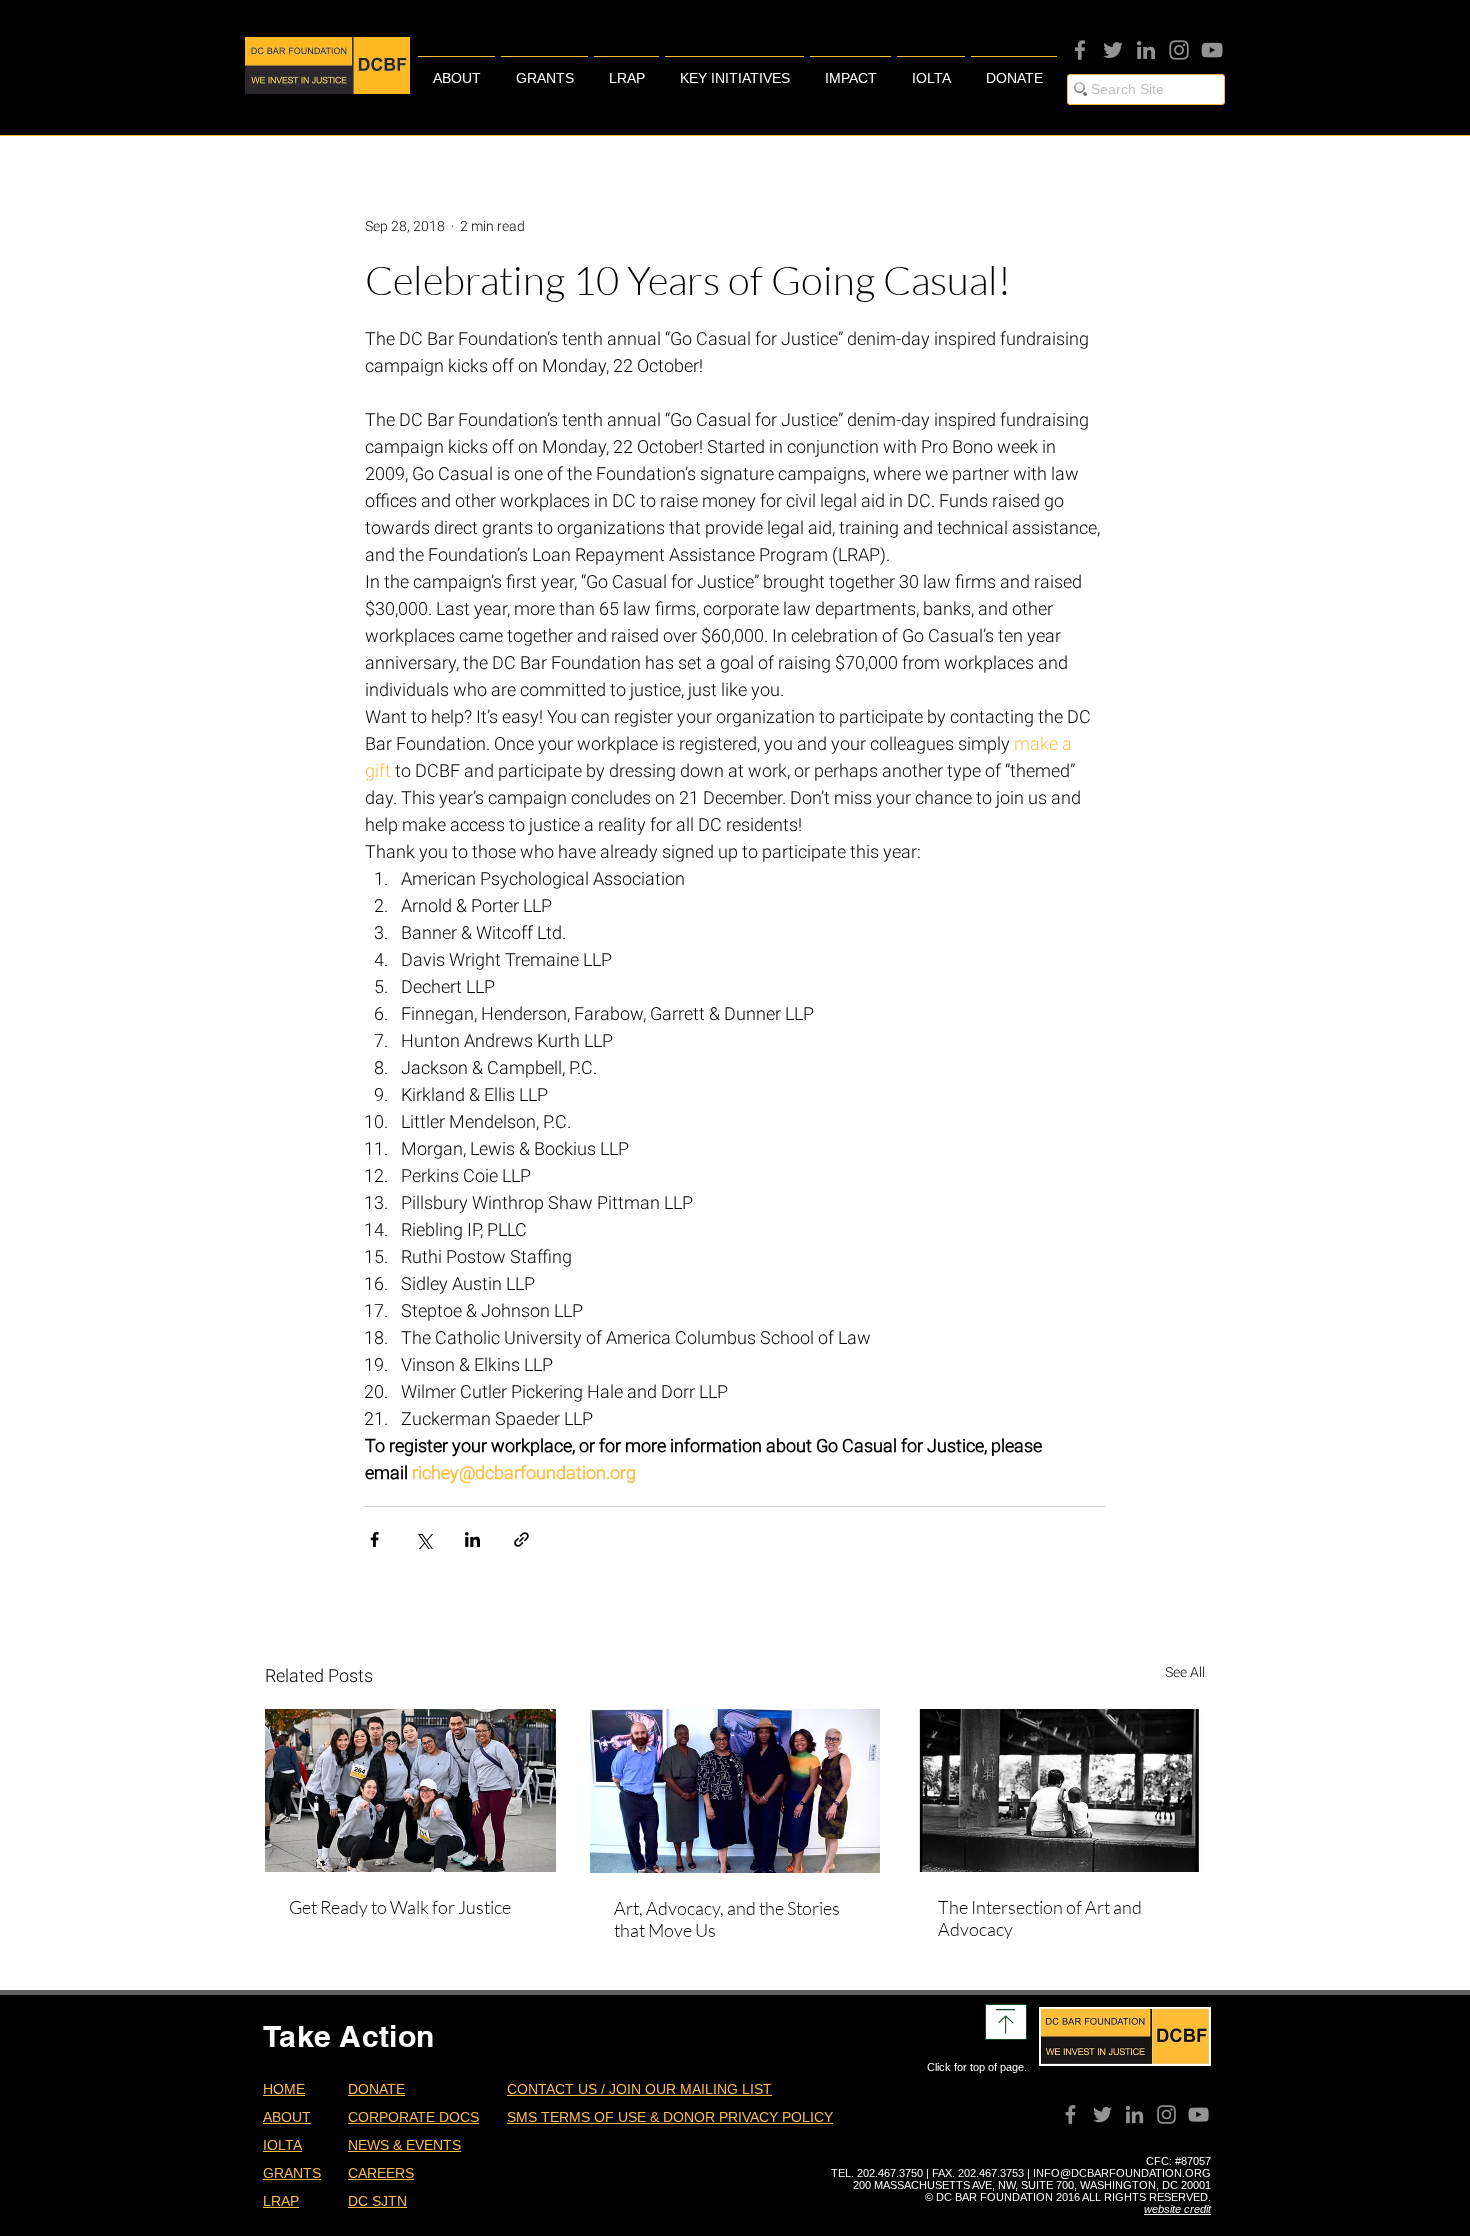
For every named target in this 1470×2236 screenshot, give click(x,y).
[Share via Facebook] (374, 1539)
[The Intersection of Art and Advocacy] (1059, 1790)
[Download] (1006, 2022)
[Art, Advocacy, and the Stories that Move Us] (735, 1791)
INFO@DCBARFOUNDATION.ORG (1122, 2173)
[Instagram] (1179, 50)
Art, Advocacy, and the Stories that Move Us (727, 1919)
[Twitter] (1113, 50)
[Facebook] (1080, 50)
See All (1185, 1672)
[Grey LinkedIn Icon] (1146, 50)
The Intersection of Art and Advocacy (1040, 1918)
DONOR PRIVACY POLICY (748, 2117)
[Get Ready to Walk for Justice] (410, 1790)
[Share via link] (521, 1539)
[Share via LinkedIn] (472, 1539)
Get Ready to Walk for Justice (400, 1907)
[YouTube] (1212, 50)
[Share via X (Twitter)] (423, 1539)
